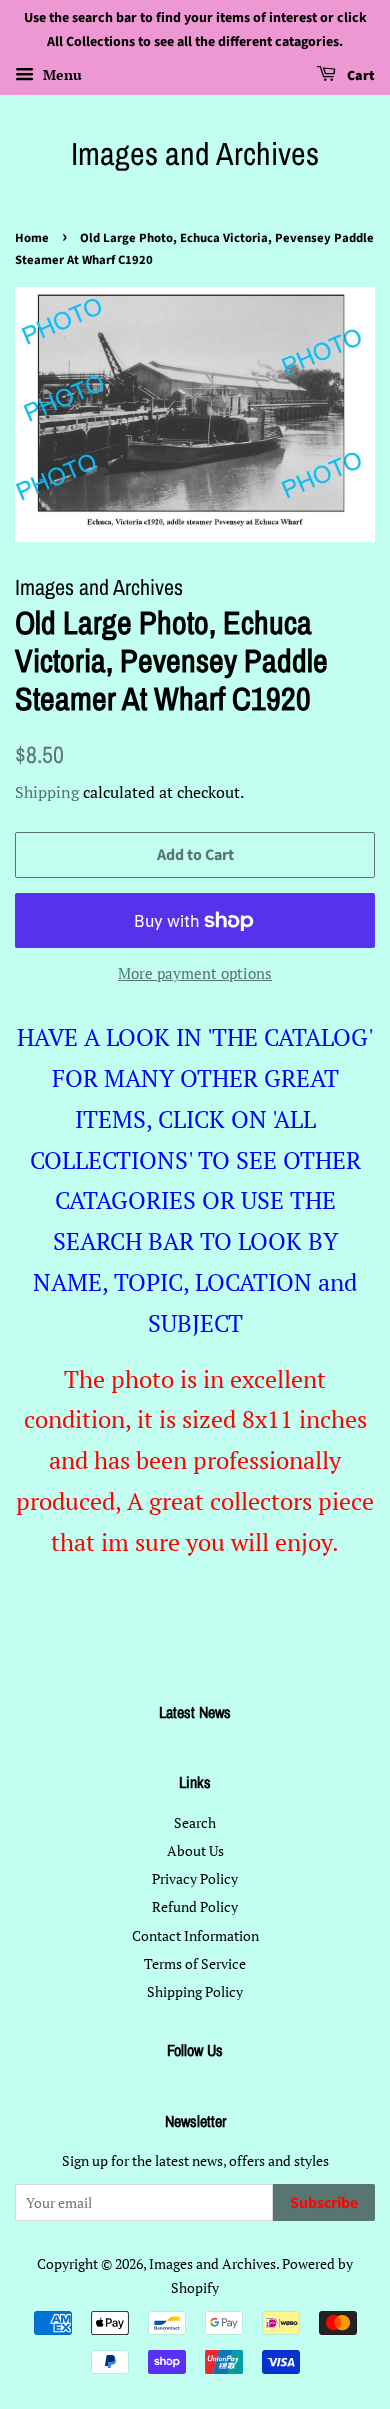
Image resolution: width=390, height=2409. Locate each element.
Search (195, 1822)
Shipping (47, 792)
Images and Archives (195, 154)
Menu (60, 74)
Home (32, 238)
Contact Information (195, 1935)
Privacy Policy (195, 1878)
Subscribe (324, 2203)
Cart (359, 76)
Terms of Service (195, 1963)
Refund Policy (195, 1906)
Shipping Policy (195, 1991)
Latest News (195, 1712)
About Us (195, 1850)
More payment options (195, 973)
